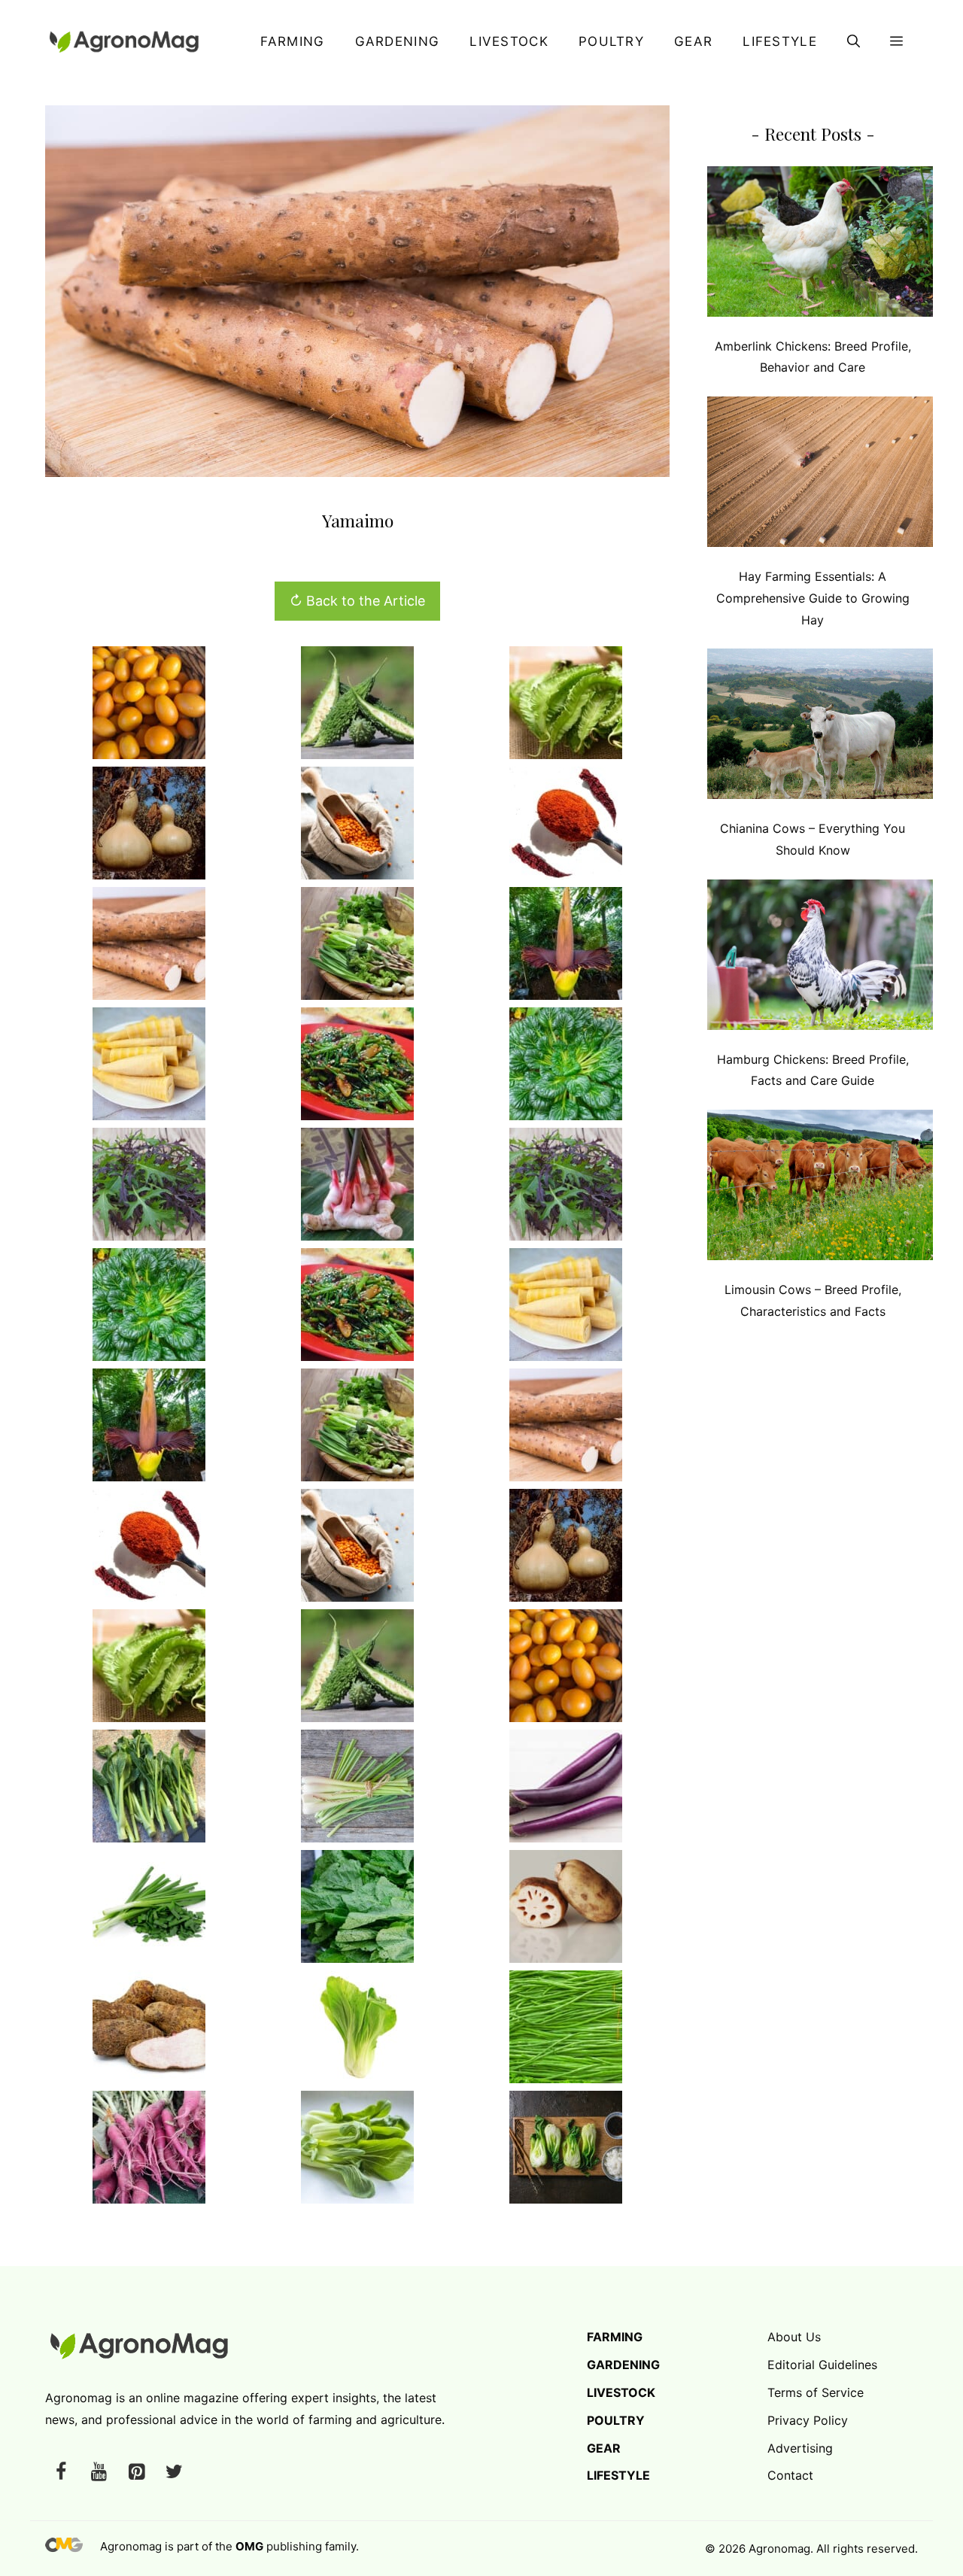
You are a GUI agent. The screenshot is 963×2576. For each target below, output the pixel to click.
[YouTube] (99, 2473)
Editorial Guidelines (822, 2365)
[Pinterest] (136, 2473)
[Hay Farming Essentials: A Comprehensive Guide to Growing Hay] (820, 475)
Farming (292, 41)
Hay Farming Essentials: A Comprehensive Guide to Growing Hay (813, 598)
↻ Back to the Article (357, 601)
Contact (790, 2475)
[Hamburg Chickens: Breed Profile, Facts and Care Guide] (820, 958)
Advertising (800, 2448)
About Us (794, 2337)
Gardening (398, 41)
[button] (854, 41)
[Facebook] (61, 2473)
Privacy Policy (808, 2420)
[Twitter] (174, 2473)
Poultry (611, 41)
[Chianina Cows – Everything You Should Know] (820, 727)
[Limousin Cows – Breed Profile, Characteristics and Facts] (820, 1188)
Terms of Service (816, 2392)
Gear (693, 41)
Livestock (509, 41)
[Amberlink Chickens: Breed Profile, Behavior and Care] (820, 245)
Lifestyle (780, 41)
